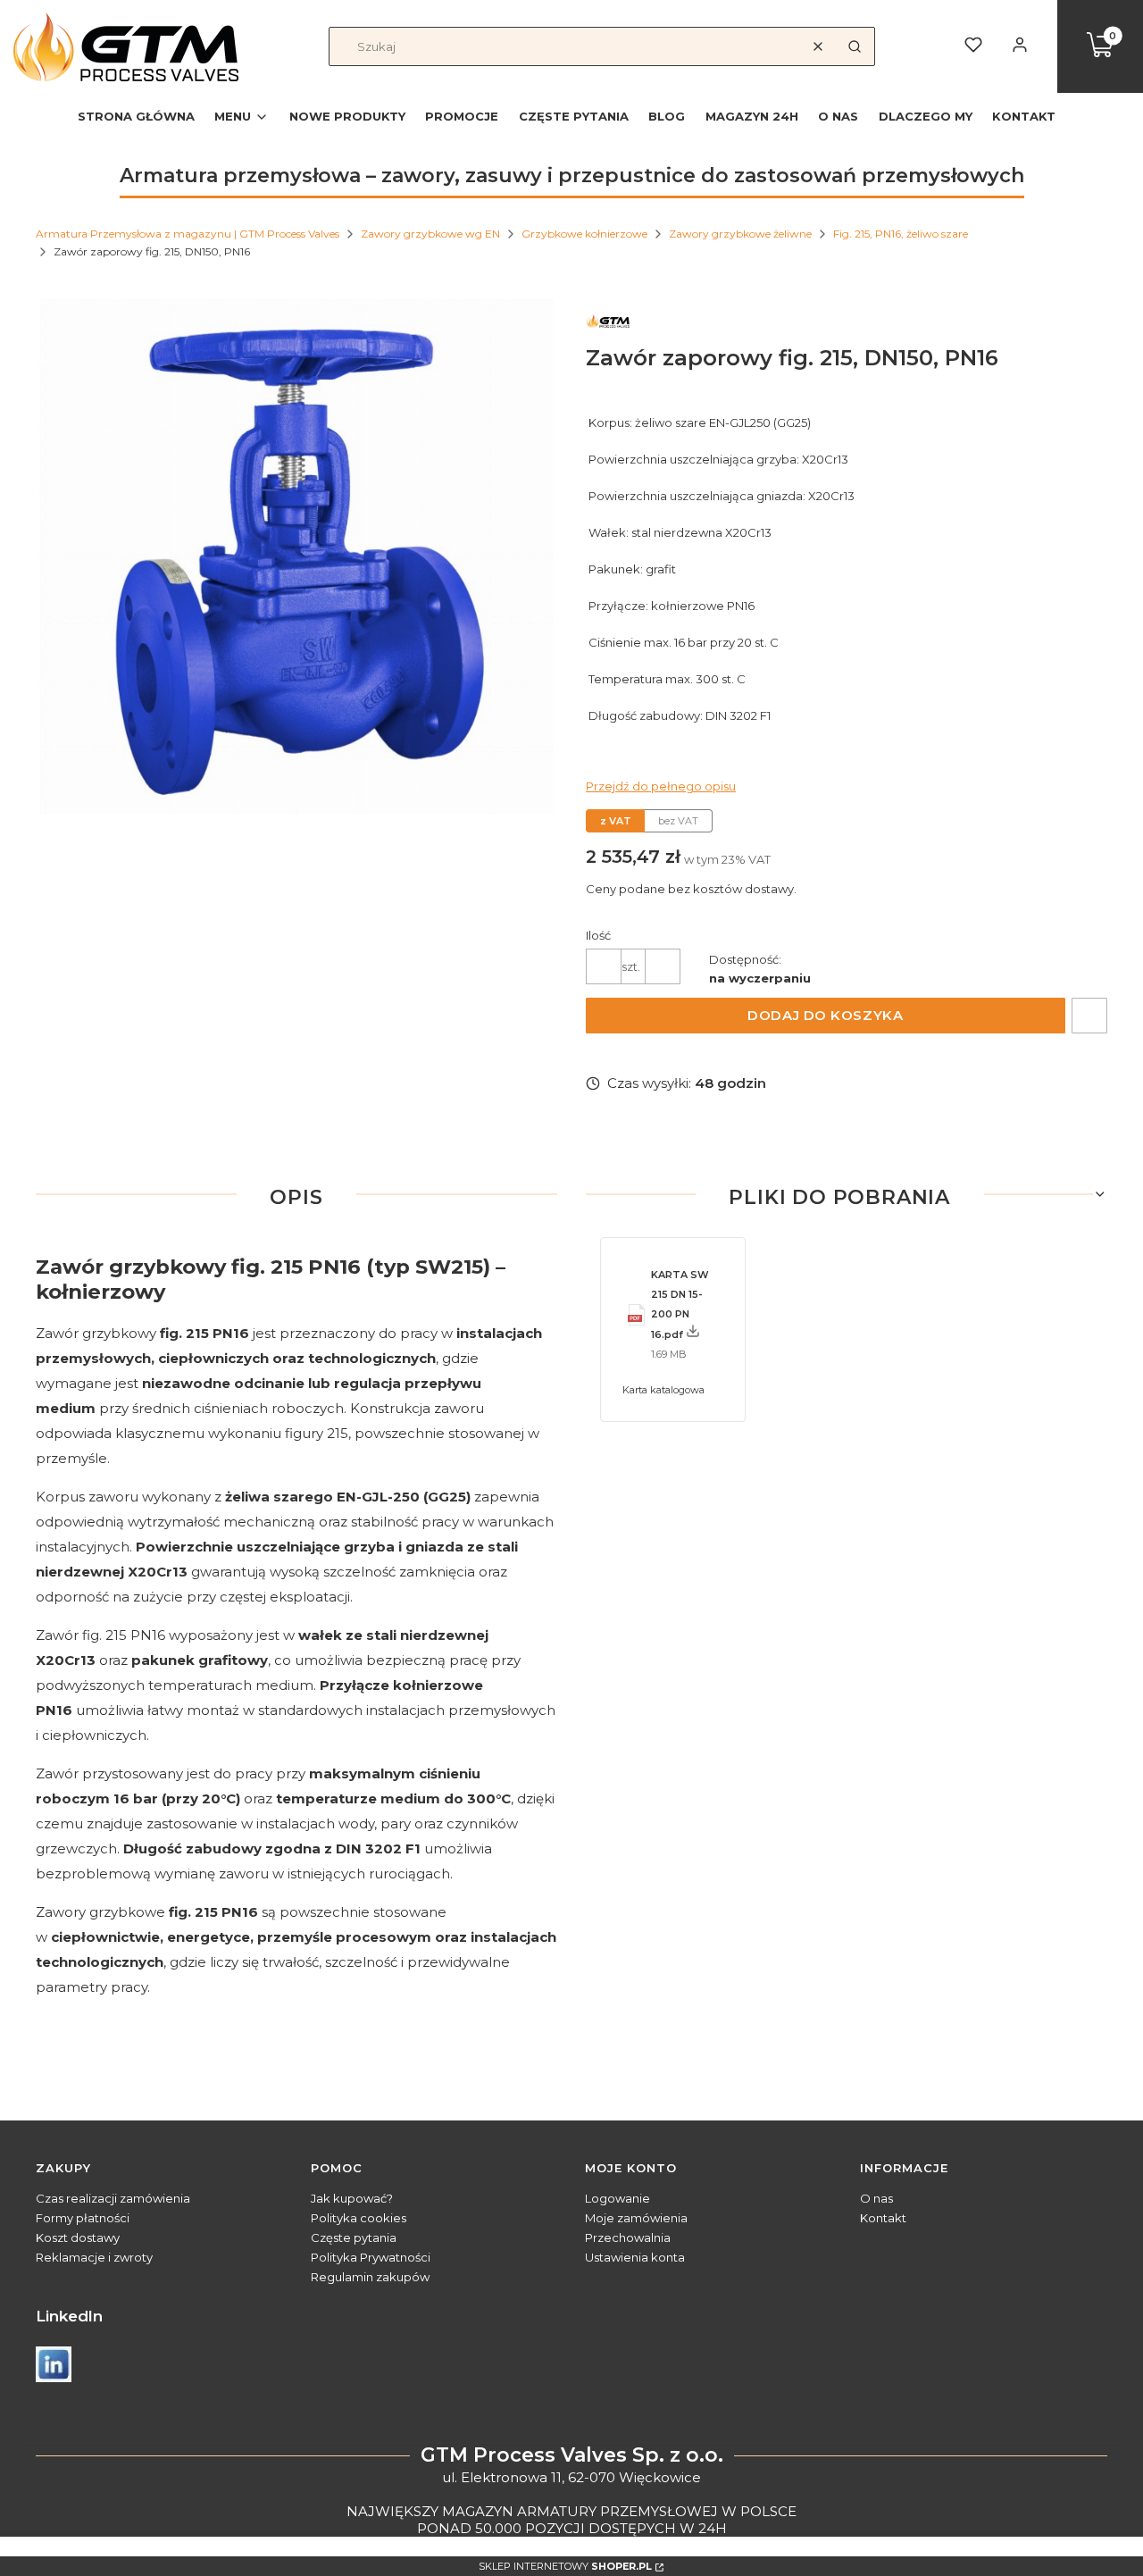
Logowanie (617, 2198)
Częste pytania (354, 2237)
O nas (876, 2198)
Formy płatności (83, 2218)
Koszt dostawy (78, 2237)
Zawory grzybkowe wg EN (430, 234)
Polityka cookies (359, 2218)
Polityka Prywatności (371, 2257)
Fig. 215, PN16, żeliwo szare (901, 234)
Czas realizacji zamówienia (113, 2198)
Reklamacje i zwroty (94, 2257)
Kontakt (883, 2218)
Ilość (598, 935)
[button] (855, 46)
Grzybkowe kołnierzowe (584, 234)
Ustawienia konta (635, 2257)
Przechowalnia (628, 2237)
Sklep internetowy (565, 2566)
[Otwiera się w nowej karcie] (54, 2364)
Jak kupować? (352, 2198)
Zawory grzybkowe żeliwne (740, 234)
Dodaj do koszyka (825, 1015)
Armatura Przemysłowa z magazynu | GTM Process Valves (188, 234)
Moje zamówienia (636, 2218)
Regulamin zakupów (370, 2277)
